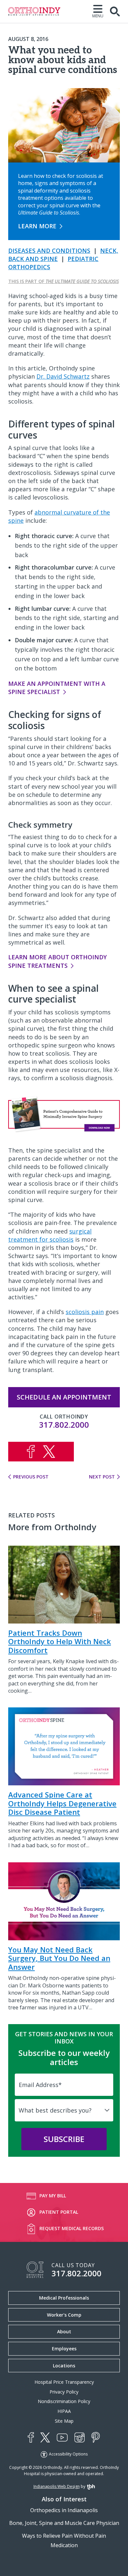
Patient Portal (59, 2212)
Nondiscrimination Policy (64, 2401)
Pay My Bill (53, 2196)
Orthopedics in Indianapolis (64, 2510)
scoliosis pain (85, 1312)
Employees (64, 2349)
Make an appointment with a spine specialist (57, 688)
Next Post (102, 1477)
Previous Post (31, 1477)
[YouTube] (62, 2438)
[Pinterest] (96, 2437)
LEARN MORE (37, 226)
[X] (45, 2437)
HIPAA (64, 2411)
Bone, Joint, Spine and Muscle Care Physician (64, 2523)
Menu (98, 16)
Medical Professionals (64, 2298)
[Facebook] (31, 2437)
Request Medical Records (72, 2228)
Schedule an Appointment (64, 1397)
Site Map (64, 2421)
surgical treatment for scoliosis (50, 1235)
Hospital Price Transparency (64, 2382)
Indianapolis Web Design (57, 2486)
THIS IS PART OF (64, 281)
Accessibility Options (68, 2454)
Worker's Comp (64, 2315)
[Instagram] (80, 2437)
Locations (64, 2366)
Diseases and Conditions (49, 251)
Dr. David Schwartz (63, 376)
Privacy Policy (64, 2392)
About (64, 2332)
